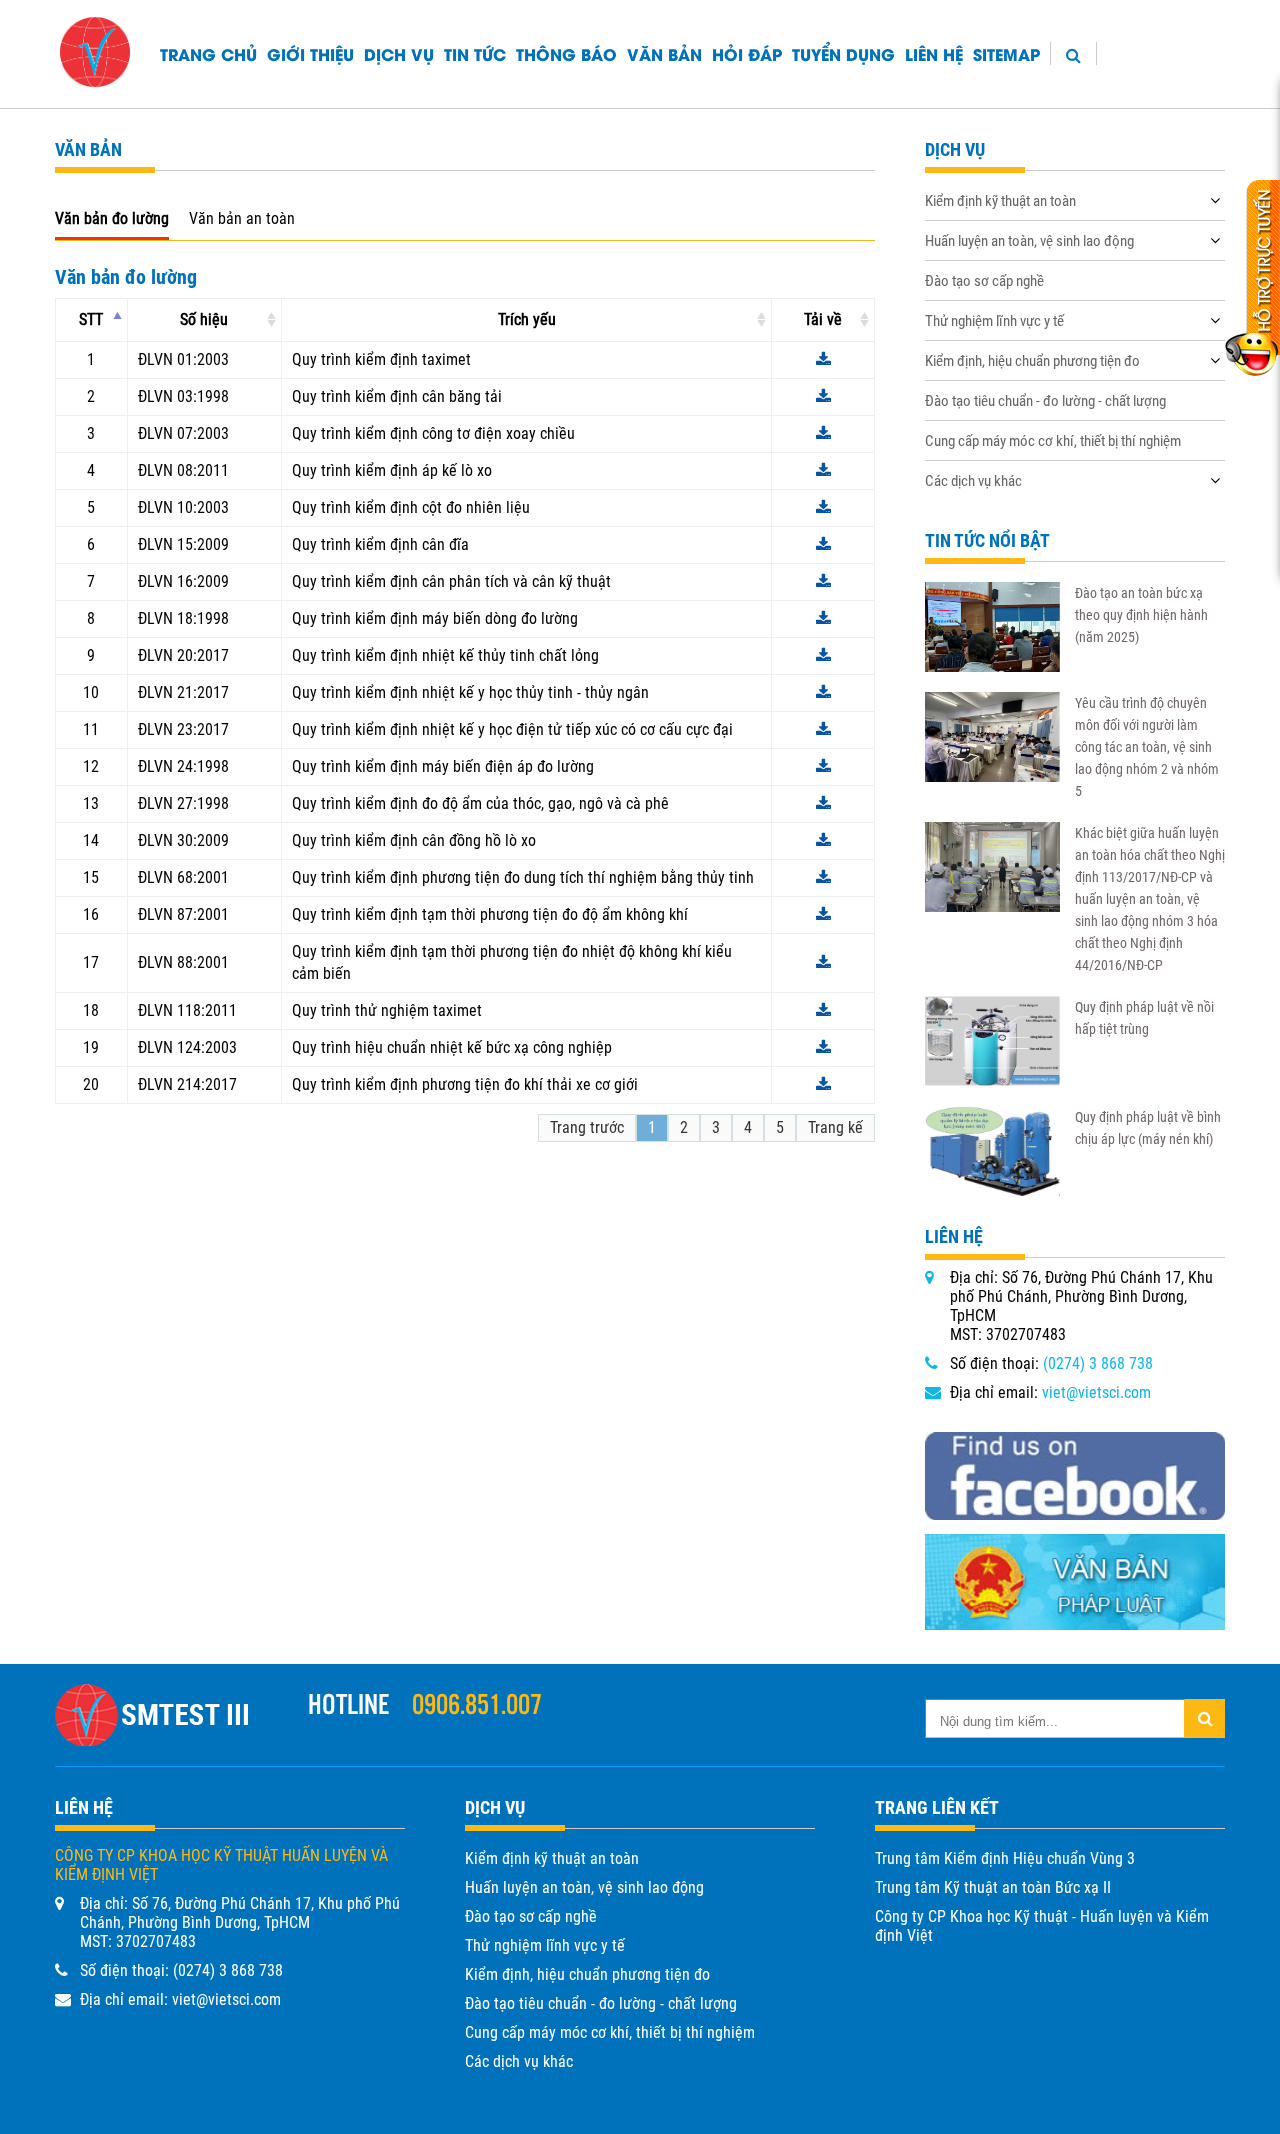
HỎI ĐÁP (747, 53)
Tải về (823, 319)
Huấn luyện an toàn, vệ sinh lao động (1029, 241)
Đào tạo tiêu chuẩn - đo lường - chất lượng (1045, 401)
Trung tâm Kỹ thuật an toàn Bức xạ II (993, 1887)
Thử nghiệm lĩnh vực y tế (994, 321)
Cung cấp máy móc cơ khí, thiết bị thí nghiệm (1053, 441)
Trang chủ (208, 53)
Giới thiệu (310, 53)
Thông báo (566, 53)
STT (91, 319)
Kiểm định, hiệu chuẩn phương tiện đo (1032, 361)
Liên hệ (934, 53)
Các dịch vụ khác (973, 481)
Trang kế (835, 1127)
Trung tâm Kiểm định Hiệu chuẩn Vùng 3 (1005, 1858)
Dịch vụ (399, 53)
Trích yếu (527, 319)
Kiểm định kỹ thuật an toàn (1000, 201)
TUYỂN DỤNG (843, 53)
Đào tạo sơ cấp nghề (984, 281)
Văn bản (664, 53)
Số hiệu (204, 319)
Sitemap (1006, 53)
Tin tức (475, 53)
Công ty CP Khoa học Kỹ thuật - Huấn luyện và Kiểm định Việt (1042, 1926)
